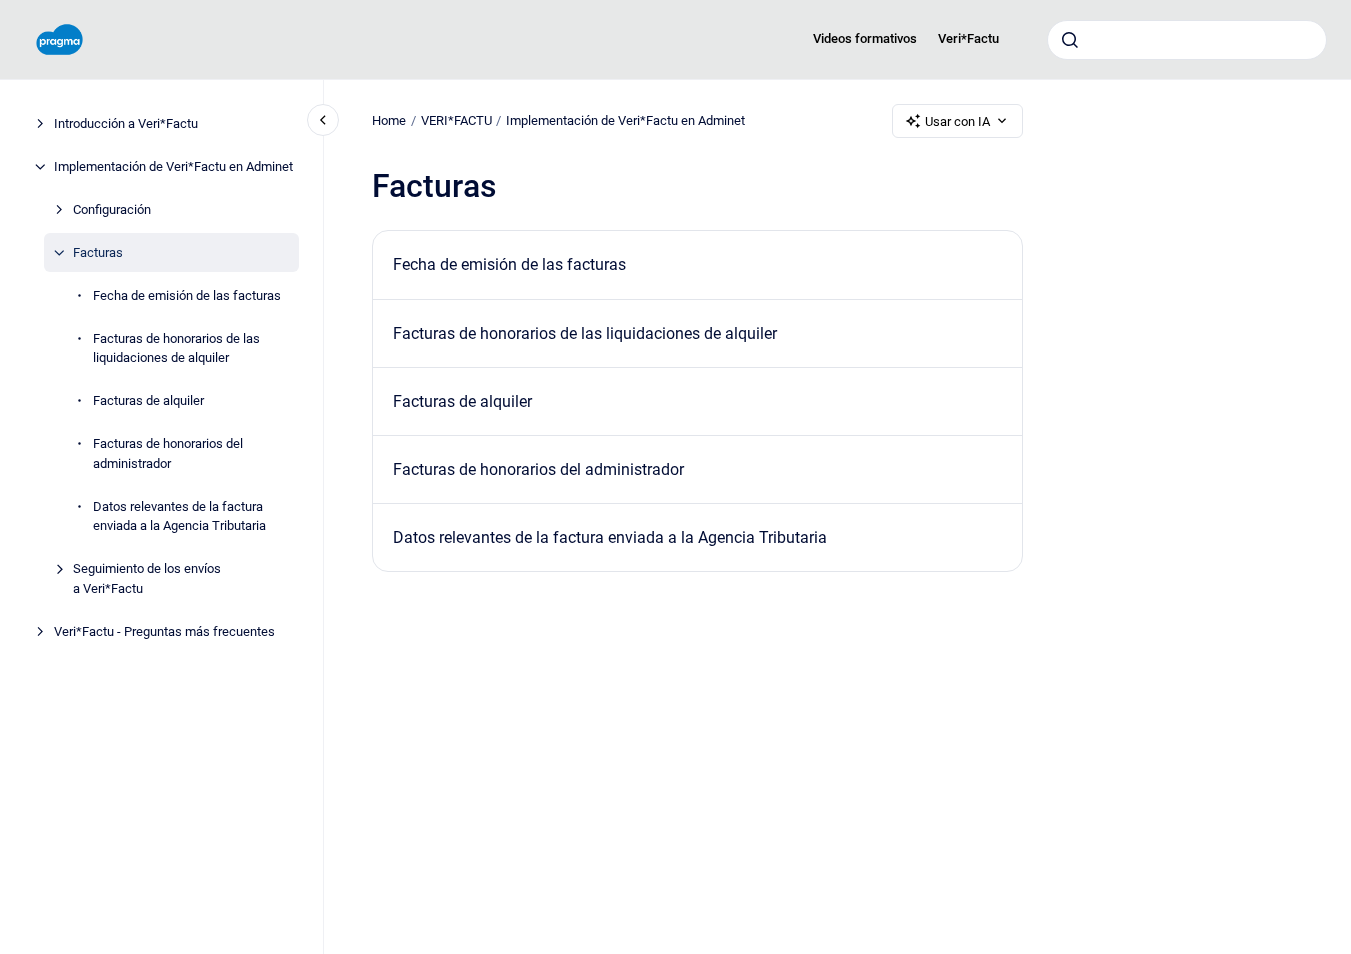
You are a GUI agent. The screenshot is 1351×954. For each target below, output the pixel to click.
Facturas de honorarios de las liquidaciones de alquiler (176, 348)
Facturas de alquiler (148, 400)
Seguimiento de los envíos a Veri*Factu (147, 578)
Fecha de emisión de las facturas (187, 295)
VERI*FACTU (456, 120)
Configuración (112, 209)
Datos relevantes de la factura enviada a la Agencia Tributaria (179, 516)
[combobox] (1187, 40)
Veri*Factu (968, 38)
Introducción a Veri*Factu (126, 123)
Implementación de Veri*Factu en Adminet (173, 166)
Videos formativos (865, 38)
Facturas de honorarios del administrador (168, 453)
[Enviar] (1070, 40)
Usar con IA (957, 121)
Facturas (98, 252)
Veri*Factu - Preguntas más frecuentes (164, 631)
